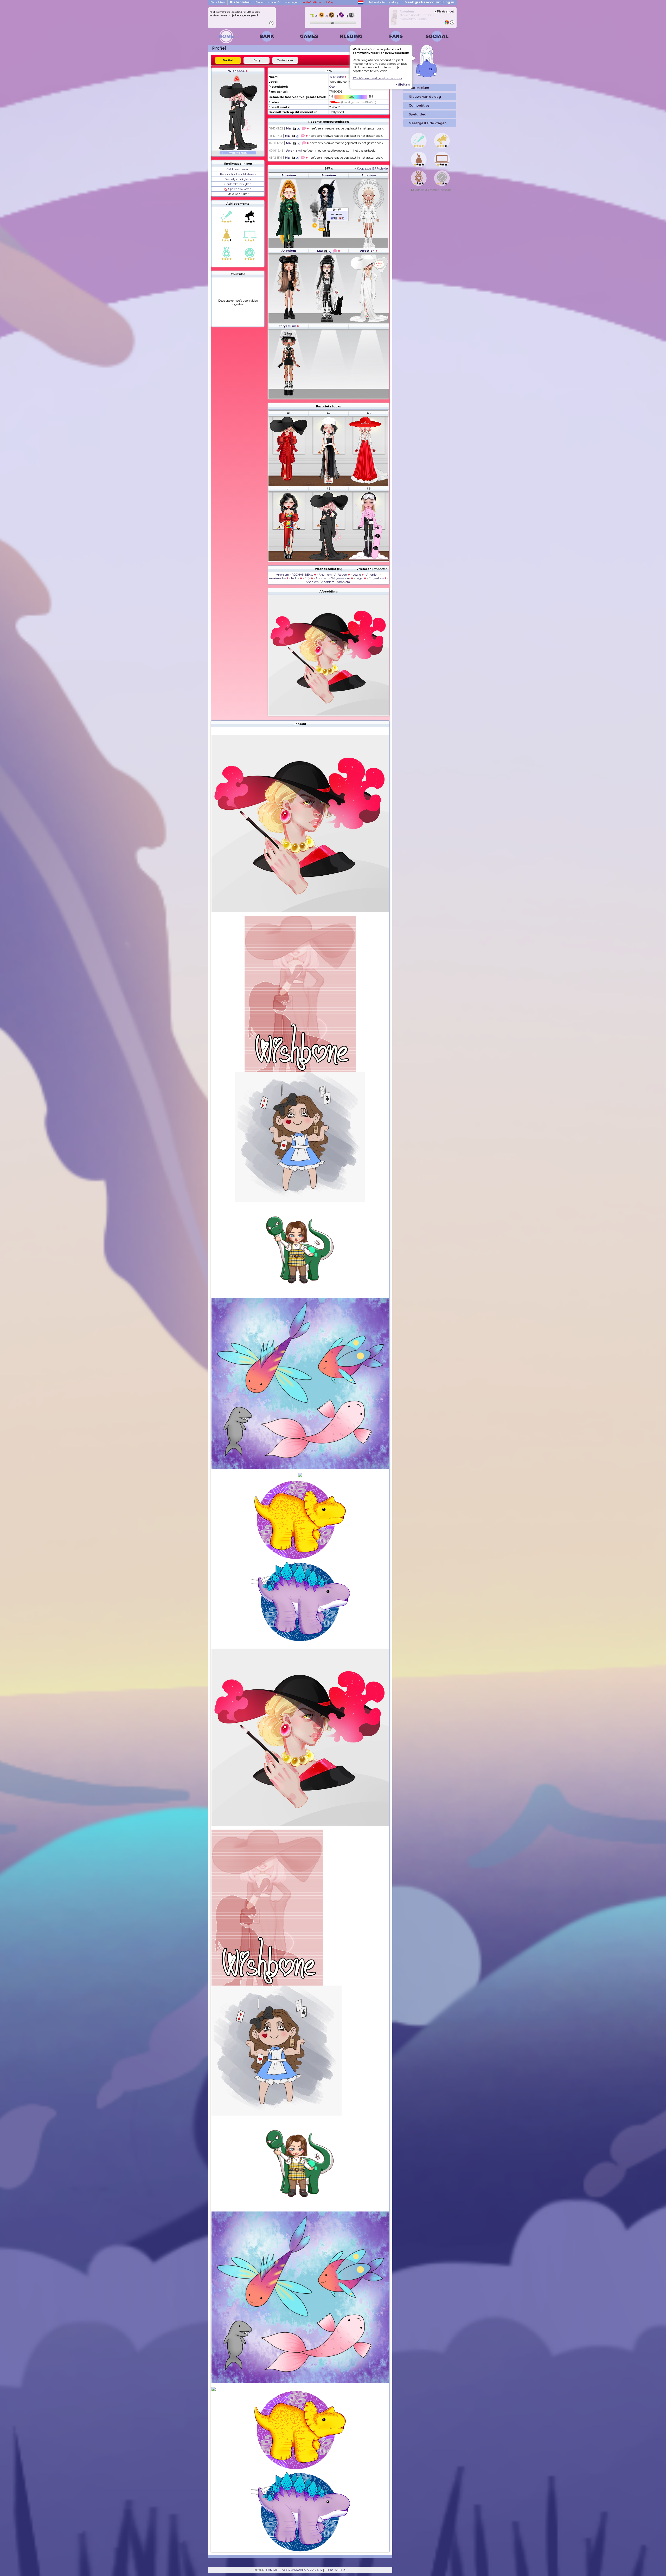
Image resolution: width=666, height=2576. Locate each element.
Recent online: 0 (268, 2)
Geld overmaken (238, 169)
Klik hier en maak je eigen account (377, 78)
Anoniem (293, 151)
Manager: (309, 2)
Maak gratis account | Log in (429, 2)
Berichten (218, 2)
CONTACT (273, 2570)
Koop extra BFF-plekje (372, 168)
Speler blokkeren (239, 189)
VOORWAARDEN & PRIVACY (302, 2570)
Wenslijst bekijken (238, 179)
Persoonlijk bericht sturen (238, 174)
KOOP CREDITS (335, 2570)
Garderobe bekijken (238, 184)
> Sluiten (403, 84)
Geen (333, 87)
